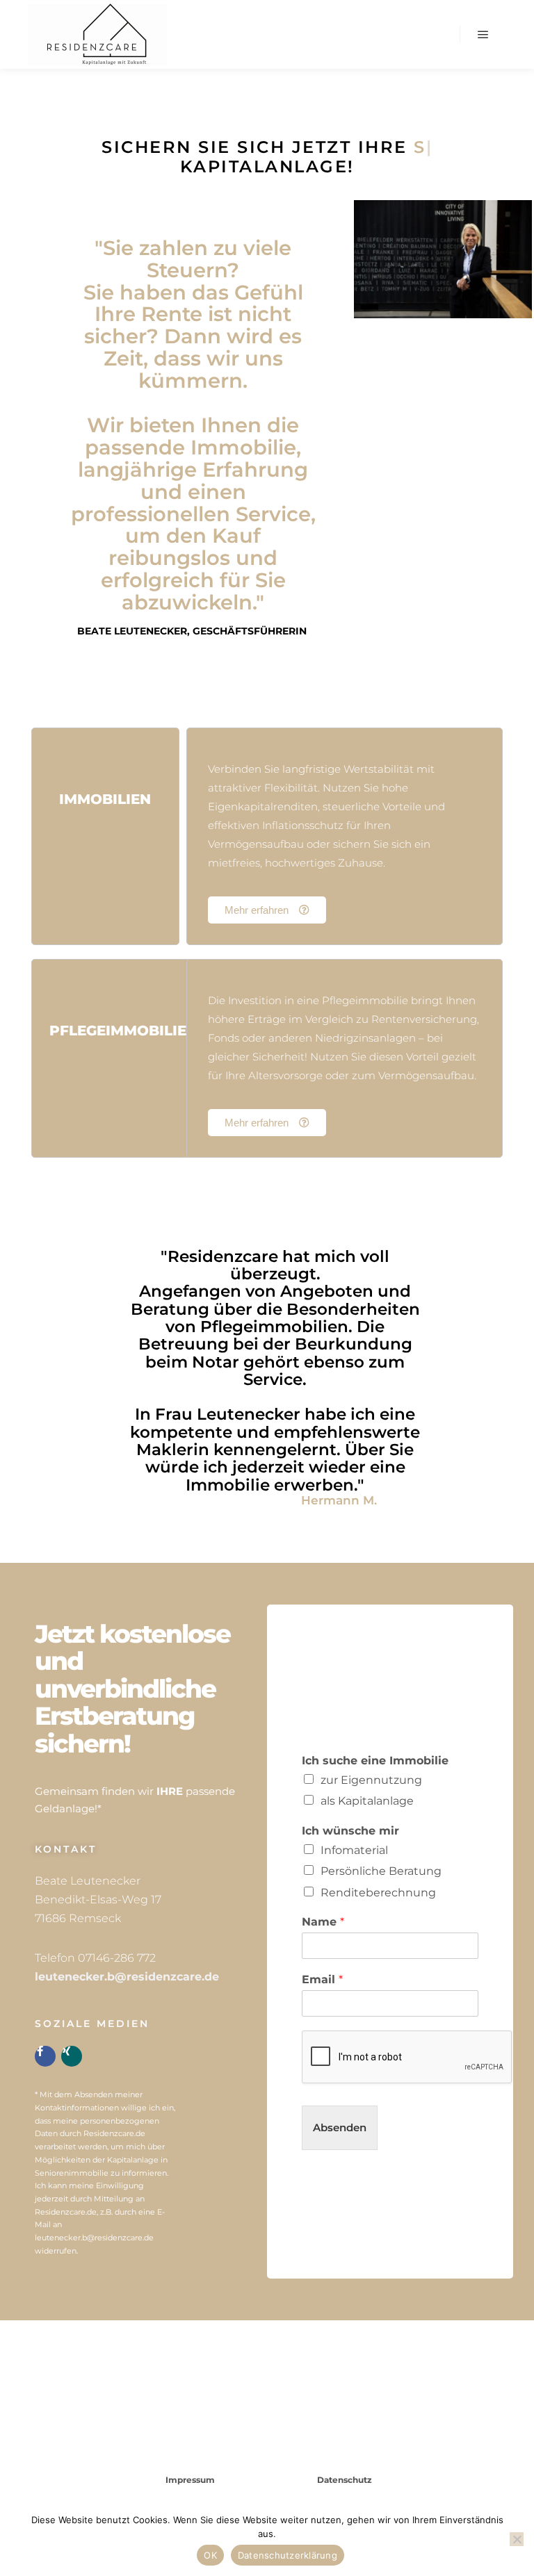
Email (322, 1979)
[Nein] (517, 2539)
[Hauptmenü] (483, 35)
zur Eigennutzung (371, 1780)
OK (210, 2555)
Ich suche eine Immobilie (375, 1761)
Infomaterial (354, 1850)
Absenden (340, 2127)
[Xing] (72, 2056)
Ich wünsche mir (350, 1831)
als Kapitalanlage (367, 1801)
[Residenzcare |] (97, 34)
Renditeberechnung (378, 1893)
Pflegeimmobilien (123, 1031)
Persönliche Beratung (381, 1871)
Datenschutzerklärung (288, 2555)
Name (323, 1922)
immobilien (105, 799)
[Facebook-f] (45, 2056)
